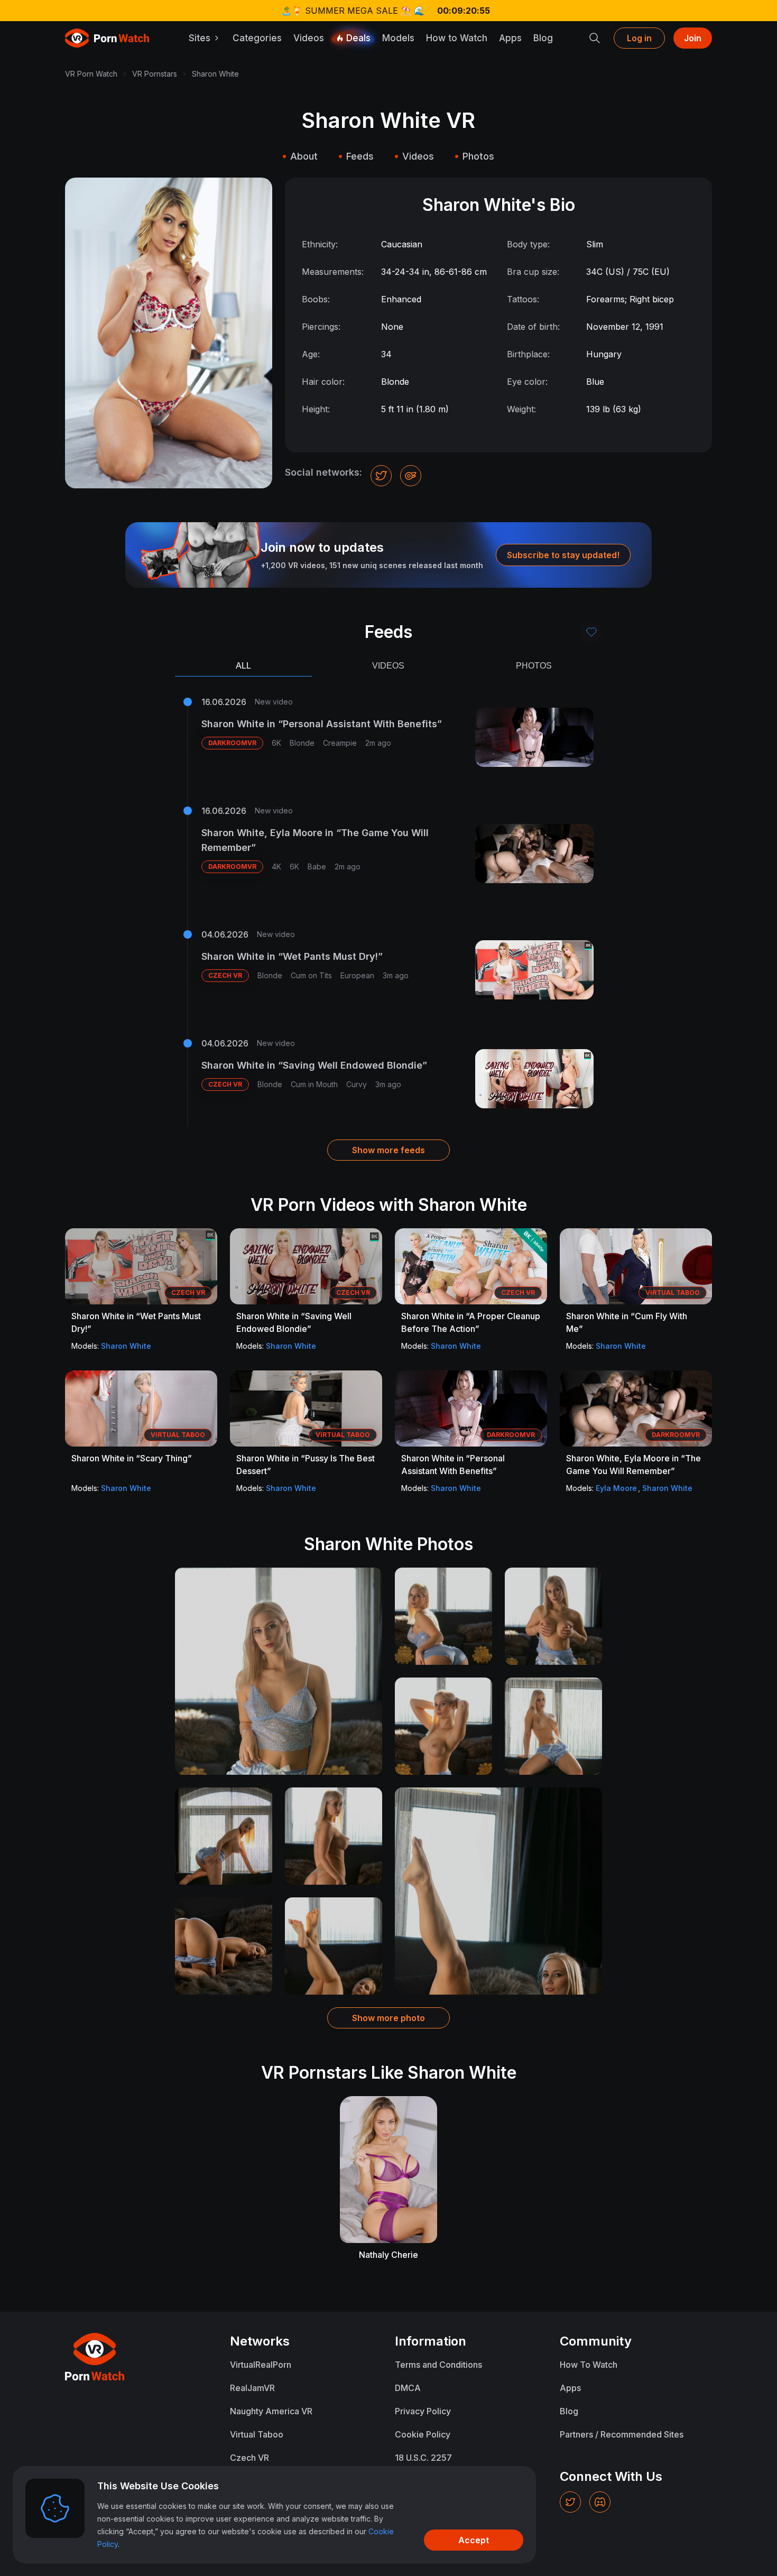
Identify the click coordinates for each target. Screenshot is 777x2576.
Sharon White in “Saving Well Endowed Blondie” (314, 1065)
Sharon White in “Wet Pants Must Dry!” (292, 956)
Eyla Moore (616, 1488)
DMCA (408, 2388)
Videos (309, 38)
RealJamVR (252, 2388)
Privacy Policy (423, 2411)
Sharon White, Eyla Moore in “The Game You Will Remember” (315, 840)
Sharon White (126, 1346)
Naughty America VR (271, 2411)
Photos (478, 156)
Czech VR (249, 2458)
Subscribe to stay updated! (563, 555)
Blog (543, 38)
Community (596, 2341)
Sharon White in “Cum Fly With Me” (627, 1322)
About (304, 156)
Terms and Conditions (438, 2365)
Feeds (360, 156)
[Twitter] (570, 2502)
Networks (260, 2341)
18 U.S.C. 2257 (423, 2458)
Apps (510, 38)
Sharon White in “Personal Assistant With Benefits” (322, 724)
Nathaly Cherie (388, 2255)
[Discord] (600, 2502)
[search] (595, 38)
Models (398, 38)
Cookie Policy (423, 2434)
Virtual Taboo (257, 2434)
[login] (591, 632)
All (243, 666)
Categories (257, 38)
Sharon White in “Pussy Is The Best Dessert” (306, 1465)
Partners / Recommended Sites (622, 2434)
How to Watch (457, 38)
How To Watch (589, 2365)
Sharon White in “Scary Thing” (132, 1458)
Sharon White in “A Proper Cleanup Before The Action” (471, 1322)
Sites (200, 38)
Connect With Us (611, 2476)
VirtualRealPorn (261, 2365)
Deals (358, 38)
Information (431, 2341)
